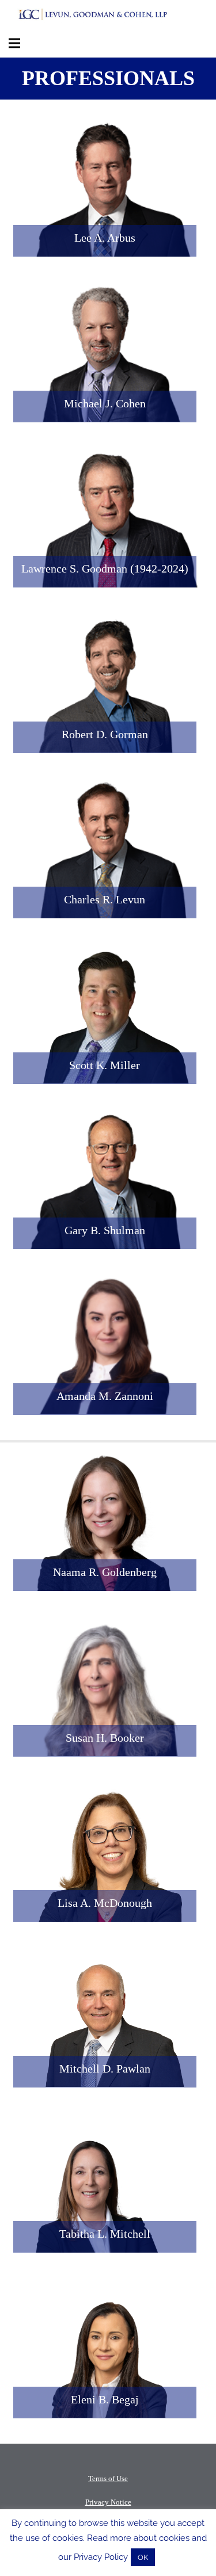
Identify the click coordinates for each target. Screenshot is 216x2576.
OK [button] (143, 2557)
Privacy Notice (108, 2502)
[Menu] (14, 43)
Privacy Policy (101, 2557)
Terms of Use (108, 2478)
